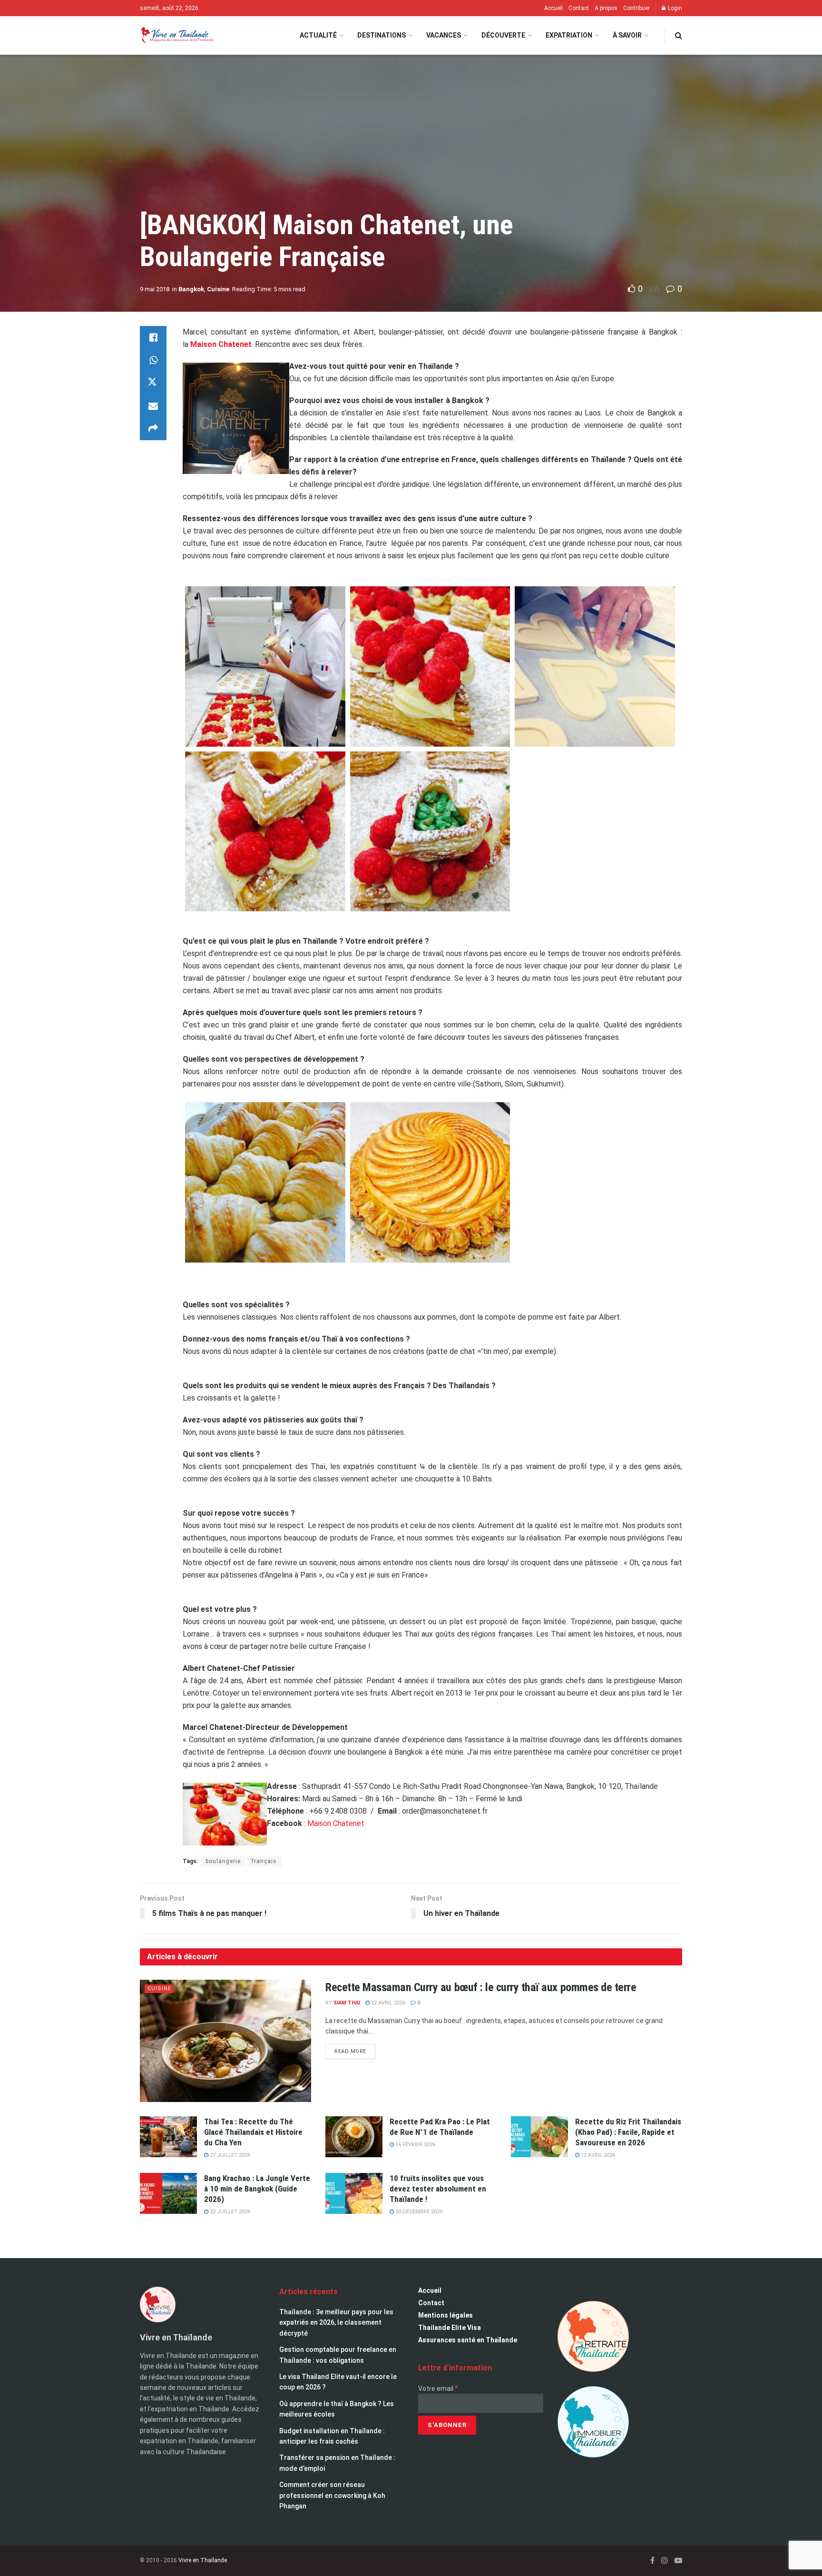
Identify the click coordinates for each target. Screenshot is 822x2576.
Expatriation (569, 35)
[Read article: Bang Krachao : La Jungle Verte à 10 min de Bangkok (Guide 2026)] (168, 2193)
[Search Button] (679, 35)
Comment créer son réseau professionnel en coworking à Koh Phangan (332, 2495)
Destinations (382, 35)
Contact (579, 8)
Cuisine (218, 289)
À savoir (627, 35)
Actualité (318, 35)
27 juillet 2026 (229, 2155)
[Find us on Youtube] (678, 2561)
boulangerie (223, 1861)
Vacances (444, 35)
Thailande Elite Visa (450, 2328)
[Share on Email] (153, 406)
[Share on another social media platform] (153, 429)
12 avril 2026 (597, 2155)
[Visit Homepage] (177, 35)
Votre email (438, 2388)
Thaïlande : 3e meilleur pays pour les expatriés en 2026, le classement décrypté (336, 2323)
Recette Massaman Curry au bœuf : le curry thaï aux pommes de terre (481, 1987)
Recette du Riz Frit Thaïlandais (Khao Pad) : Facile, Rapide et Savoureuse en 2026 (628, 2132)
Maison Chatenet (336, 1823)
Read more (355, 2049)
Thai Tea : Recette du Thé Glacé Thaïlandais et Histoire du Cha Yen (253, 2132)
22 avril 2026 (387, 2003)
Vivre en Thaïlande (203, 2560)
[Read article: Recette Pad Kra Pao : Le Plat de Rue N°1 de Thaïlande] (354, 2137)
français (264, 1861)
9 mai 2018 (155, 289)
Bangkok (191, 289)
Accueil (553, 8)
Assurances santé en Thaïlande (468, 2340)
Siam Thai (347, 2003)
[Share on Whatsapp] (153, 360)
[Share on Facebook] (153, 337)
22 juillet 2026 (229, 2212)
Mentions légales (445, 2315)
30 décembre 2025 (418, 2212)
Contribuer (636, 8)
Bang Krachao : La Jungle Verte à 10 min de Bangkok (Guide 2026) (257, 2189)
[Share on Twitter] (153, 383)
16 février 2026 (415, 2145)
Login (674, 8)
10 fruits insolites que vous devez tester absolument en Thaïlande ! (438, 2189)
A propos (606, 8)
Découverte (503, 35)
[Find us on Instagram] (665, 2561)
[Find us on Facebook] (652, 2561)
